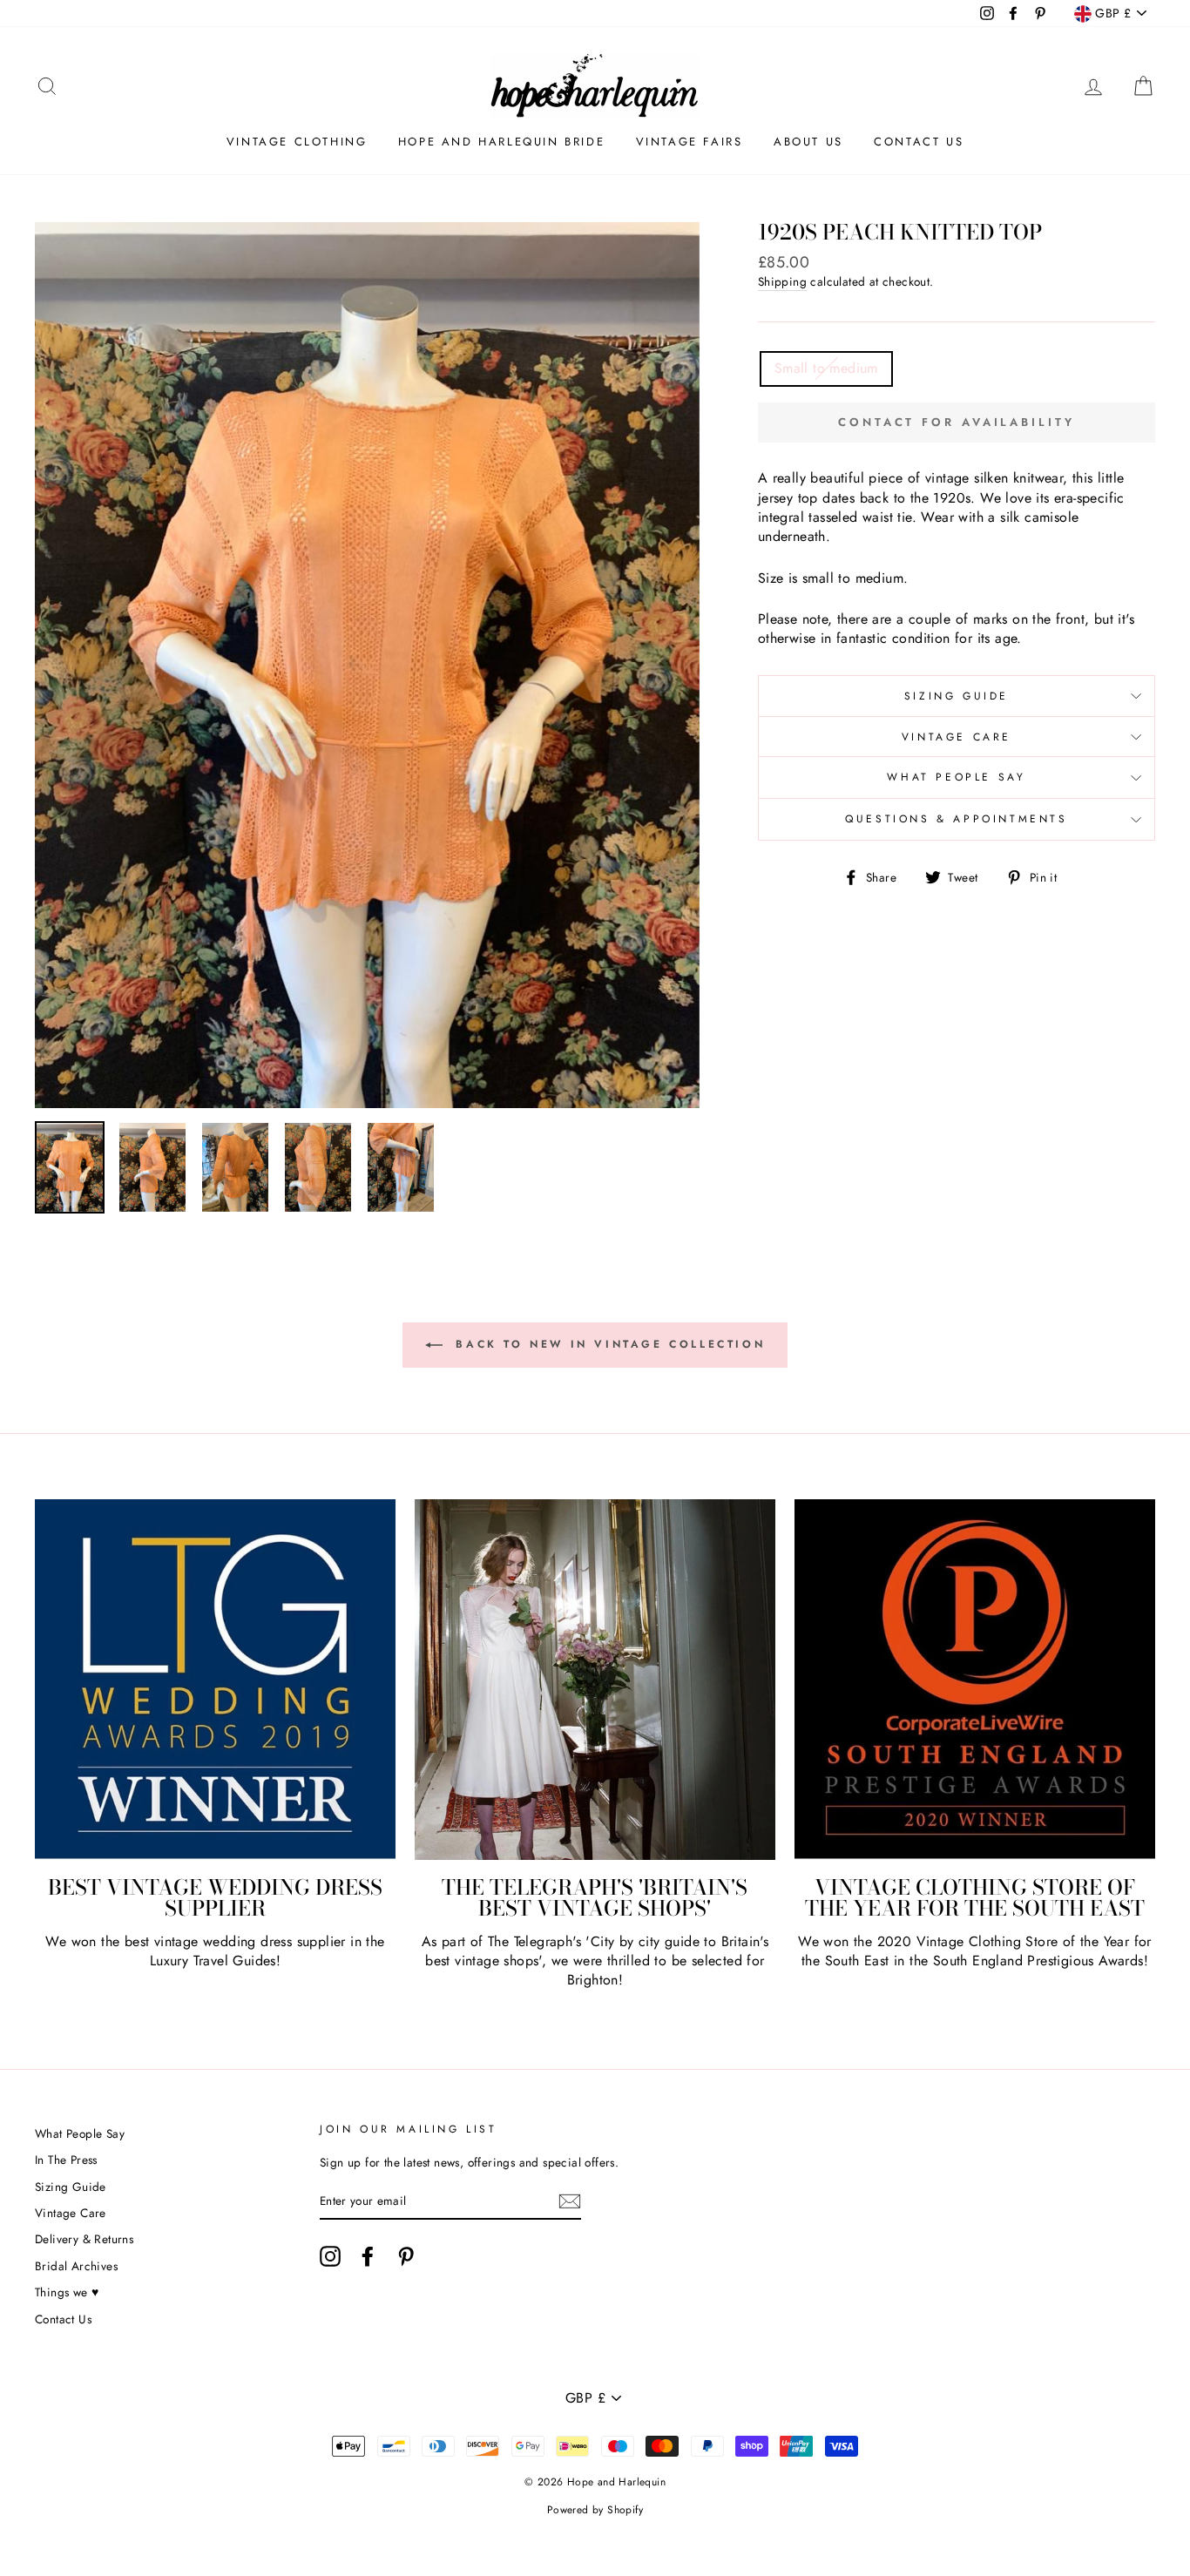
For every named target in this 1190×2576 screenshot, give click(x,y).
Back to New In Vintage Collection (607, 1343)
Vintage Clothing (297, 142)
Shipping (782, 282)
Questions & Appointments (956, 819)
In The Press (66, 2160)
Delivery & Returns (84, 2239)
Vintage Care (957, 737)
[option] (367, 665)
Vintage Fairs (690, 142)
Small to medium (826, 368)
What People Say (956, 777)
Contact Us (919, 142)
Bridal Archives (76, 2266)
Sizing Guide (957, 696)
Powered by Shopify (595, 2510)
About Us (808, 142)
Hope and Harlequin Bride (501, 142)
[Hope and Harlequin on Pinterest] (406, 2256)
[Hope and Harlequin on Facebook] (368, 2256)
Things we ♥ (67, 2292)
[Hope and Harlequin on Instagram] (330, 2256)
